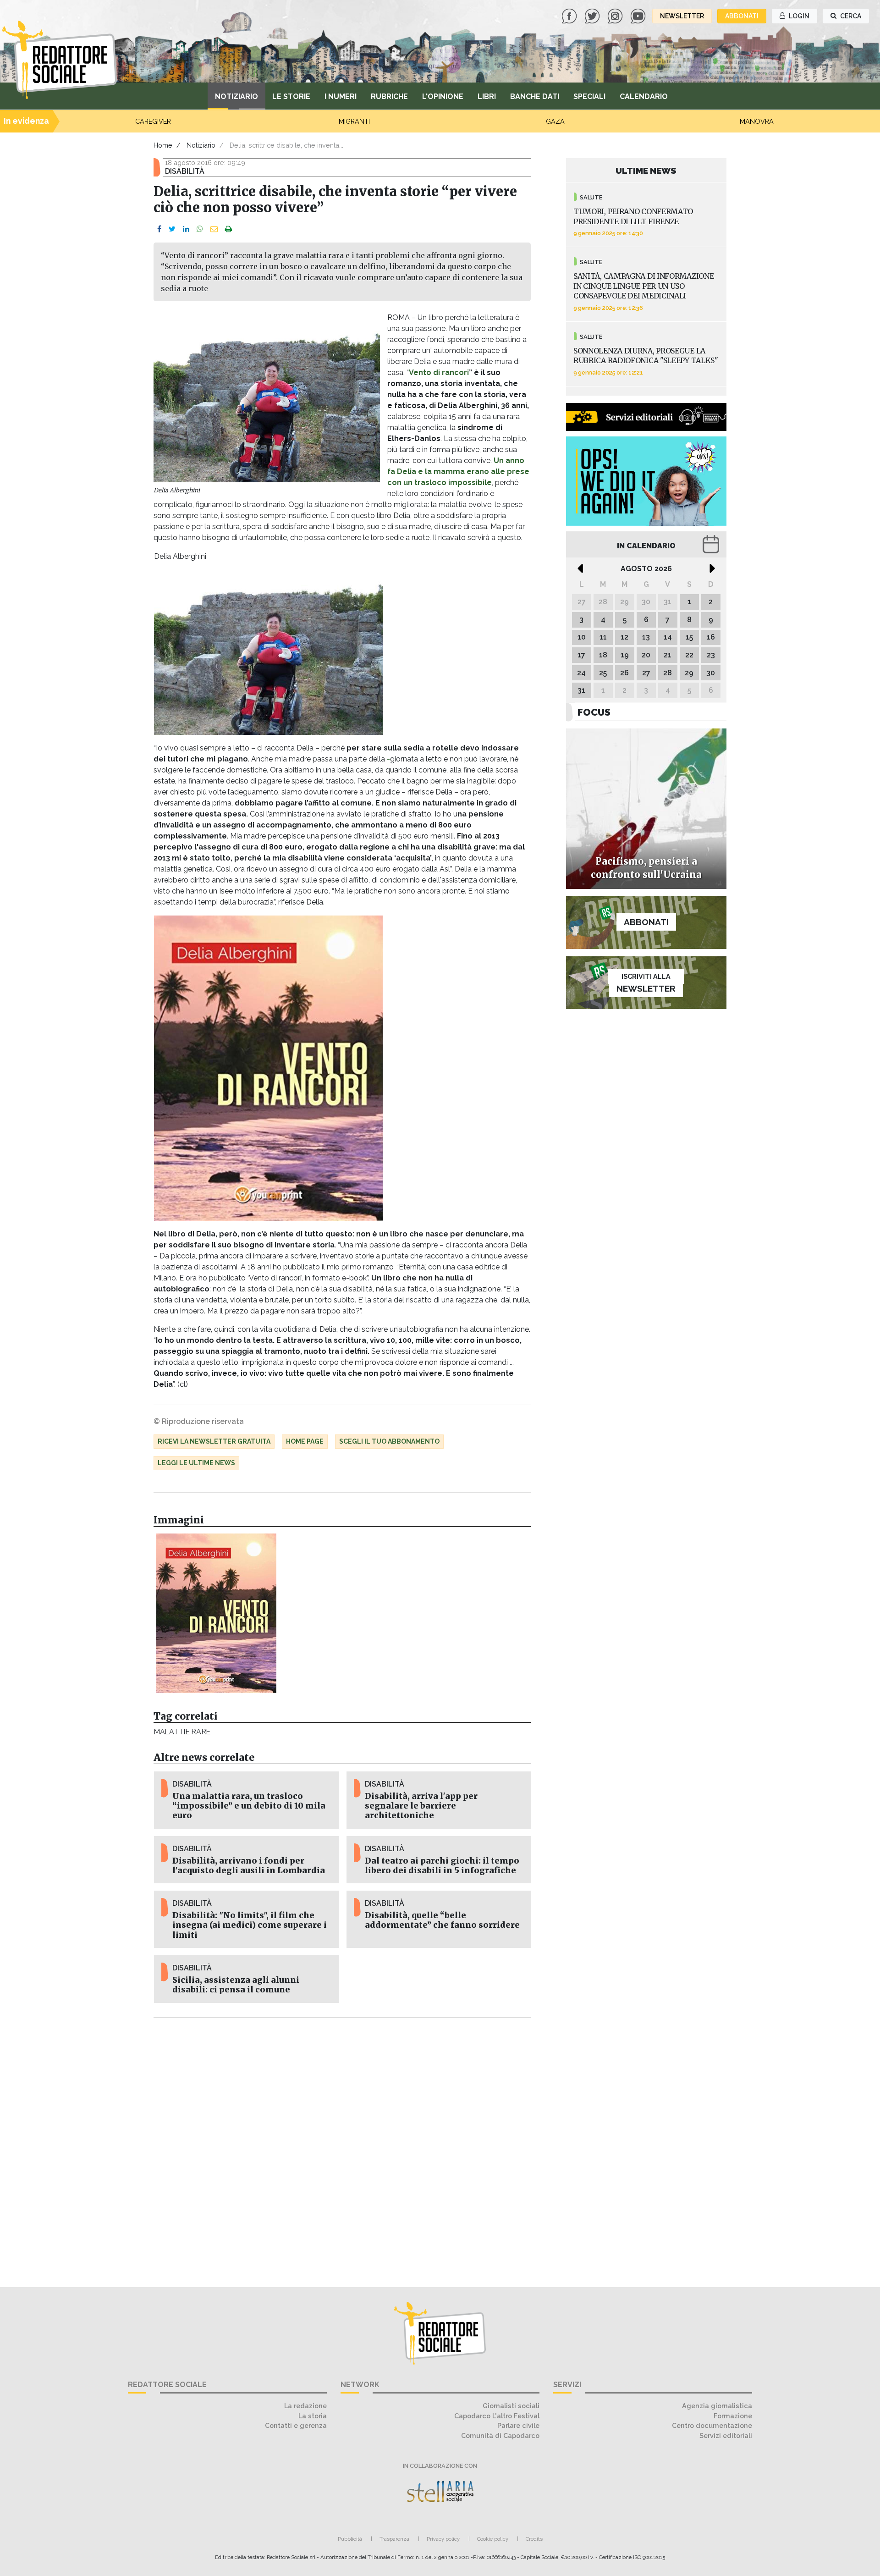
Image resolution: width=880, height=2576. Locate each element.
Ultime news (646, 171)
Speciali (589, 97)
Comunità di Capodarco (500, 2435)
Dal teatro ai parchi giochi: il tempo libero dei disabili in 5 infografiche (442, 1866)
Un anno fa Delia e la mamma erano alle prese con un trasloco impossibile (458, 472)
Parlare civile (518, 2425)
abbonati (742, 16)
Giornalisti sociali (511, 2406)
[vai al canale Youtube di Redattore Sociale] (639, 15)
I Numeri (341, 97)
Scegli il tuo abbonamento (389, 1441)
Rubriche (389, 97)
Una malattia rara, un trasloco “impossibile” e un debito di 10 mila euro (249, 1806)
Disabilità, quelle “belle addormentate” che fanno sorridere (442, 1920)
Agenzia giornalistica (717, 2406)
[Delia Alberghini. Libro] (216, 1613)
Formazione (733, 2416)
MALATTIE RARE (182, 1732)
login (798, 16)
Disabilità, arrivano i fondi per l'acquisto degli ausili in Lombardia (249, 1866)
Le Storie (291, 97)
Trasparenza (394, 2539)
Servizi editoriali (726, 2435)
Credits (534, 2539)
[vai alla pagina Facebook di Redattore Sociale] (570, 15)
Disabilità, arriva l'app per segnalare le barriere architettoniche (421, 1806)
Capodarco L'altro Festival (497, 2416)
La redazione (305, 2406)
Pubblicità (350, 2539)
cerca (850, 16)
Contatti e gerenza (296, 2425)
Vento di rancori (439, 372)
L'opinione (443, 97)
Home (163, 145)
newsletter (682, 16)
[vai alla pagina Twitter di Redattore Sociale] (593, 15)
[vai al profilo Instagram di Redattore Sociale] (616, 15)
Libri (487, 97)
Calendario (644, 97)
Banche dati (535, 97)
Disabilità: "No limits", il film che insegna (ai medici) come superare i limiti (250, 1925)
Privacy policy (443, 2539)
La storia (313, 2416)
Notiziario (236, 97)
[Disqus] (342, 2147)
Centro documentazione (712, 2425)
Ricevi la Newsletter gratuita (214, 1441)
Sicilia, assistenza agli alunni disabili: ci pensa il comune (236, 1985)
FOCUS (594, 712)
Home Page (305, 1441)
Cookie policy (493, 2539)
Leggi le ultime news (196, 1463)
